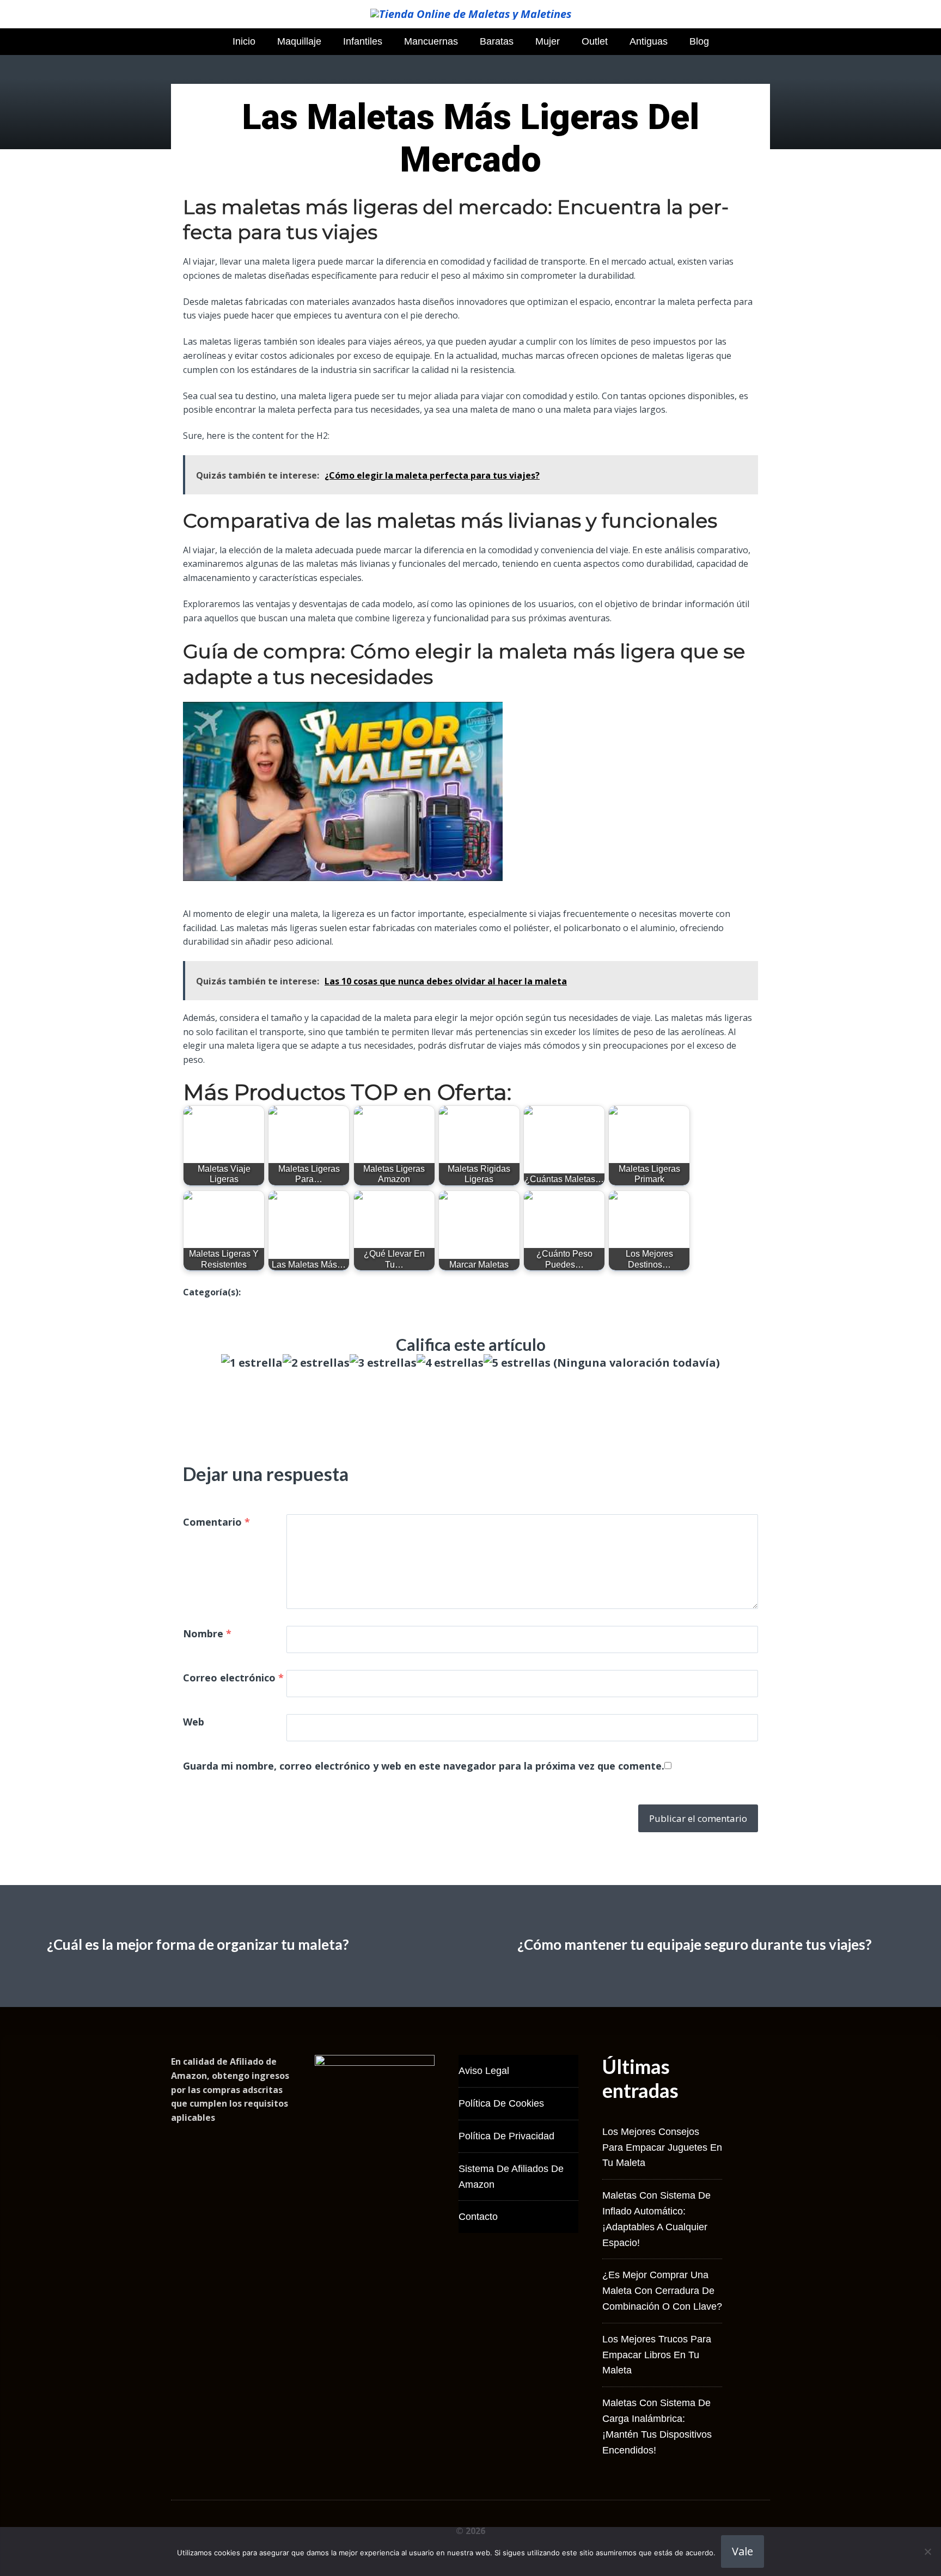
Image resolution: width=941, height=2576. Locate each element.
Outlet (595, 41)
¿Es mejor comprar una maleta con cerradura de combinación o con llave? (662, 2291)
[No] (927, 2551)
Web (194, 1722)
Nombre (207, 1633)
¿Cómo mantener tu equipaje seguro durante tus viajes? (695, 1944)
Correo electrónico (233, 1678)
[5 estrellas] (517, 1363)
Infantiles (363, 41)
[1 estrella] (252, 1363)
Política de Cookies (501, 2103)
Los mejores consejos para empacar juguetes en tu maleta (662, 2147)
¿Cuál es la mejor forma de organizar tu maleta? (198, 1944)
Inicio (244, 41)
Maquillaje (299, 41)
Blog (699, 41)
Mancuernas (431, 41)
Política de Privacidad (506, 2136)
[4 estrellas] (450, 1363)
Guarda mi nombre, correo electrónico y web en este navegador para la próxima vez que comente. (424, 1766)
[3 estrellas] (383, 1363)
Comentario (216, 1522)
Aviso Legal (484, 2071)
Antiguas (649, 41)
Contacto (478, 2217)
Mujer (548, 41)
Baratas (497, 41)
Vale (743, 2551)
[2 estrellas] (316, 1363)
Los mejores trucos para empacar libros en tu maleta (657, 2355)
